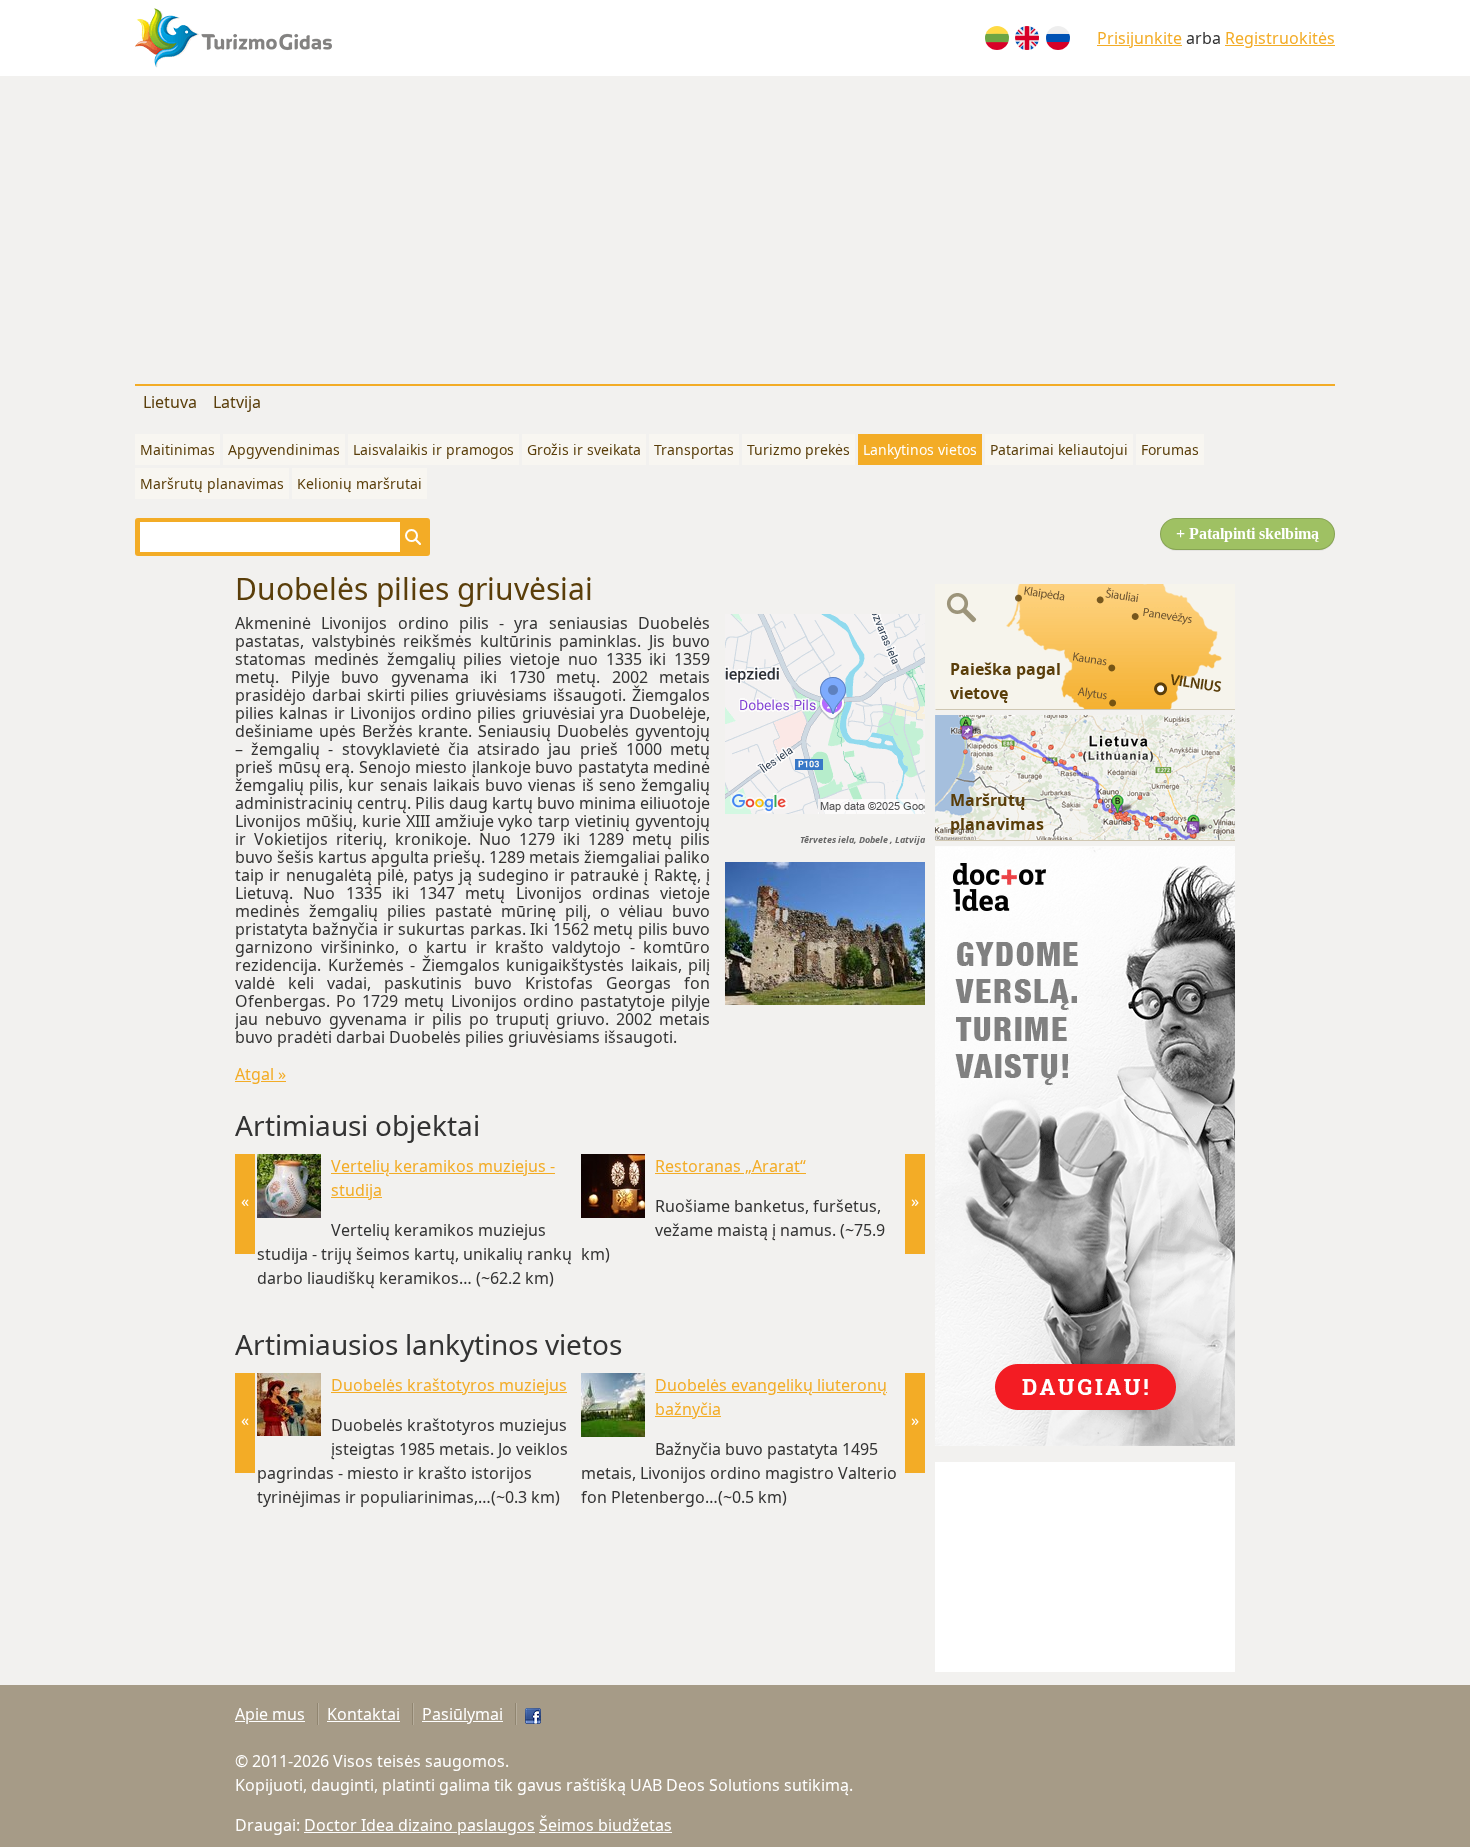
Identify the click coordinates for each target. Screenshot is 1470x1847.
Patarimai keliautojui (1059, 449)
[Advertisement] (735, 226)
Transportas (694, 449)
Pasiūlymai (462, 1714)
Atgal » (260, 1074)
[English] (1027, 38)
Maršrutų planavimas (212, 483)
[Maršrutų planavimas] (1085, 776)
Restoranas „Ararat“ (730, 1166)
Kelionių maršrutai (359, 483)
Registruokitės (1280, 38)
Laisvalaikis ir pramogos (433, 449)
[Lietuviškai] (997, 38)
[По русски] (1058, 38)
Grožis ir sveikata (584, 449)
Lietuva (170, 402)
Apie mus (270, 1714)
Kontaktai (363, 1714)
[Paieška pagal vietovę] (1085, 645)
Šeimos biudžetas (605, 1825)
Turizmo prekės (798, 449)
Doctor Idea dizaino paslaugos (419, 1825)
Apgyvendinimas (284, 449)
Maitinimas (177, 449)
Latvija (237, 402)
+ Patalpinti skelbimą (1247, 533)
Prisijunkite (1139, 38)
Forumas (1170, 449)
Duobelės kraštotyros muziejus (449, 1385)
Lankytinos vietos (920, 449)
